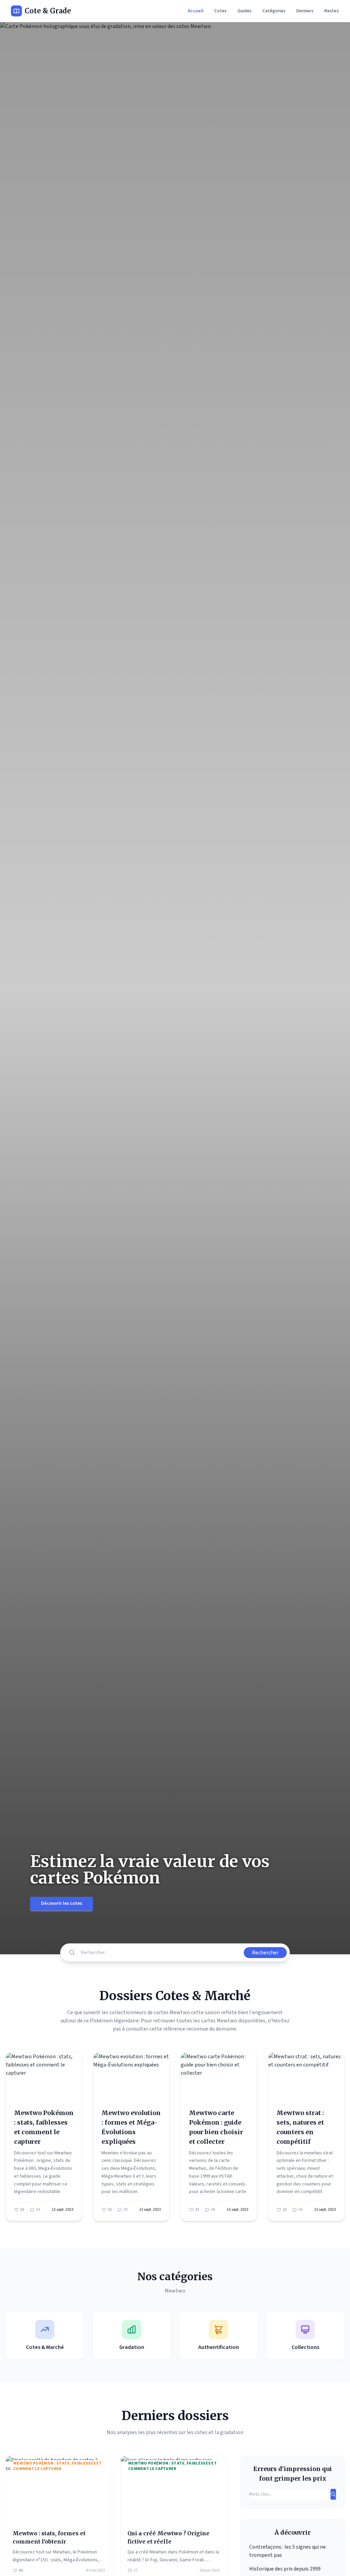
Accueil (196, 11)
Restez (332, 11)
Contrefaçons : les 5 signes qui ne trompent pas (287, 2551)
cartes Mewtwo (219, 2021)
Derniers (305, 11)
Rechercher (265, 1953)
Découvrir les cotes (62, 1903)
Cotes (220, 11)
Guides (245, 11)
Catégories (274, 11)
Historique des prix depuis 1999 (285, 2569)
